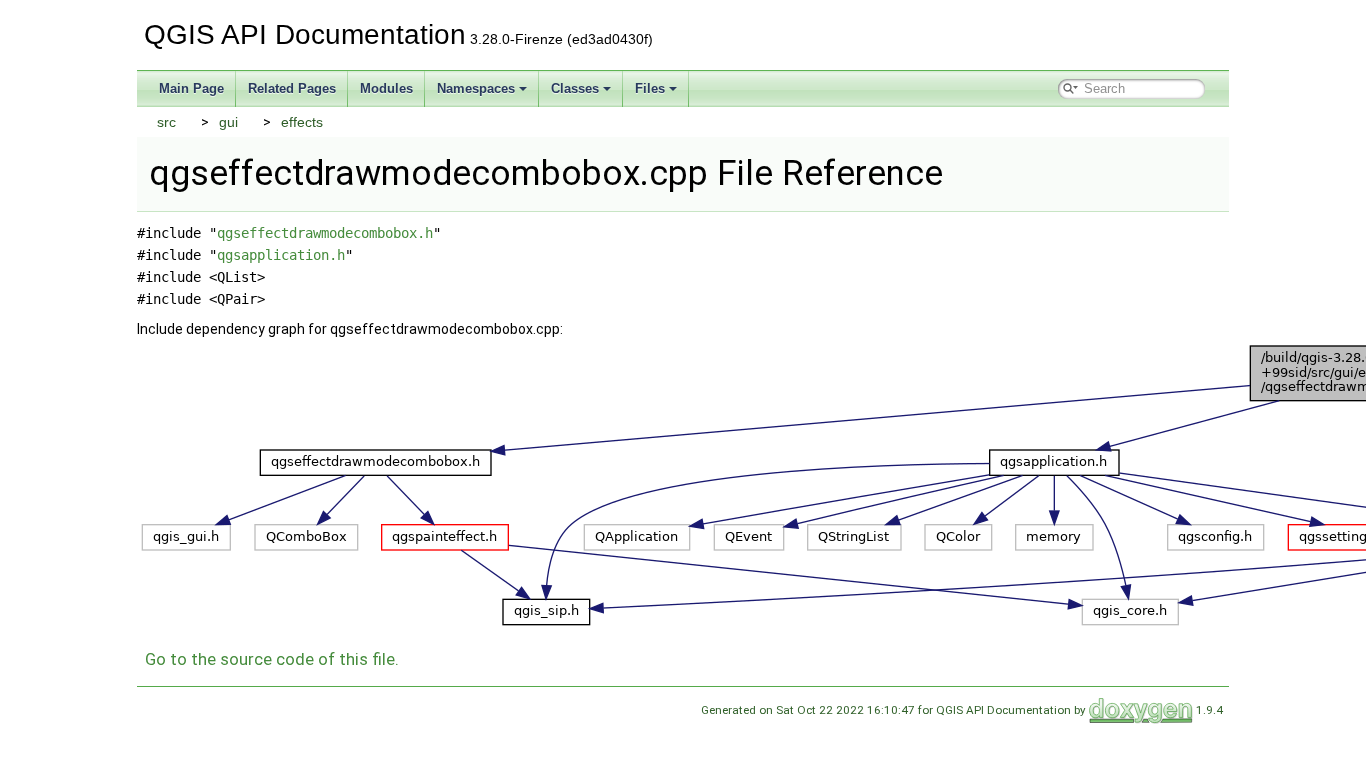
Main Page (191, 88)
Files (650, 88)
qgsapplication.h (281, 255)
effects (302, 122)
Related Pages (292, 88)
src (166, 122)
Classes (575, 88)
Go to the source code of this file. (272, 659)
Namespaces (476, 88)
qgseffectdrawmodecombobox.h (325, 233)
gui (228, 122)
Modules (386, 88)
